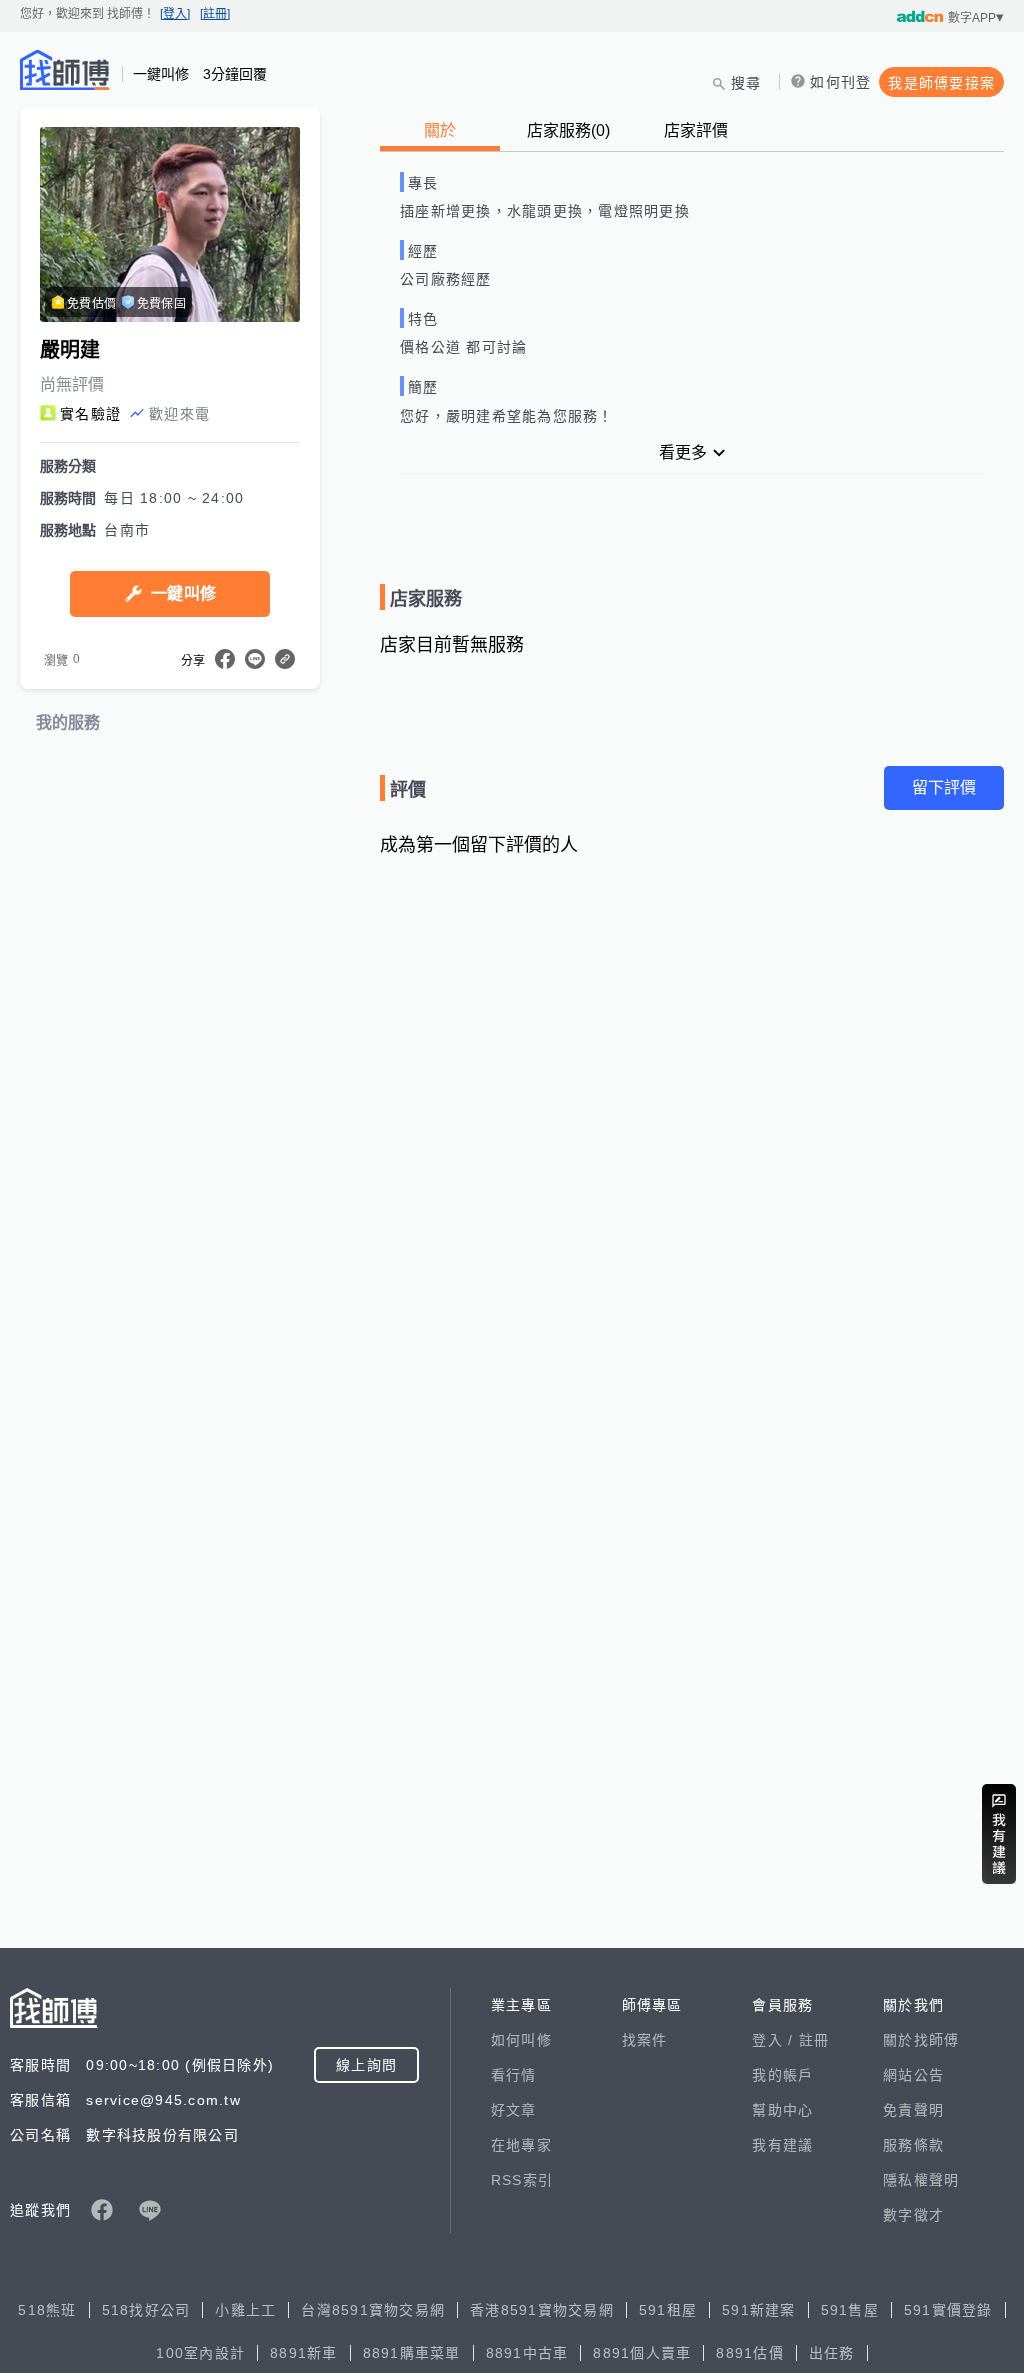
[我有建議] (999, 1834)
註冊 (814, 2040)
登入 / (775, 2040)
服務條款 (913, 2145)
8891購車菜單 (412, 2353)
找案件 (645, 2040)
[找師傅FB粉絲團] (102, 2210)
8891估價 (750, 2353)
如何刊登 (840, 82)
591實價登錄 (948, 2310)
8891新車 (304, 2353)
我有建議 (782, 2145)
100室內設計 (200, 2353)
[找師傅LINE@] (150, 2210)
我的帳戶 (782, 2075)
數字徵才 (913, 2215)
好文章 (514, 2110)
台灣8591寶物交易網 (373, 2310)
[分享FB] (225, 659)
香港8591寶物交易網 (542, 2310)
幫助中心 (782, 2110)
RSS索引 (522, 2180)
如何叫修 (521, 2040)
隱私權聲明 (921, 2180)
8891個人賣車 (642, 2353)
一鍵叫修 (183, 593)
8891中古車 (527, 2353)
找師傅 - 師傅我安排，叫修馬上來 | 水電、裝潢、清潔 (65, 70)
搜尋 (746, 83)
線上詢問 (366, 2065)
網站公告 (913, 2075)
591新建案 (759, 2310)
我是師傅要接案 (941, 83)
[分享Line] (255, 659)
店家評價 (696, 130)
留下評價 (944, 787)
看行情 (514, 2075)
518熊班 (47, 2310)
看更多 (683, 452)
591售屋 (850, 2310)
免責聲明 (913, 2110)
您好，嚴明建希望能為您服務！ (507, 416)
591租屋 (668, 2310)
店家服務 (568, 130)
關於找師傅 (921, 2040)
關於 (440, 130)
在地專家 (521, 2145)
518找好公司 (146, 2310)
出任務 (832, 2353)
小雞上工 (245, 2310)
